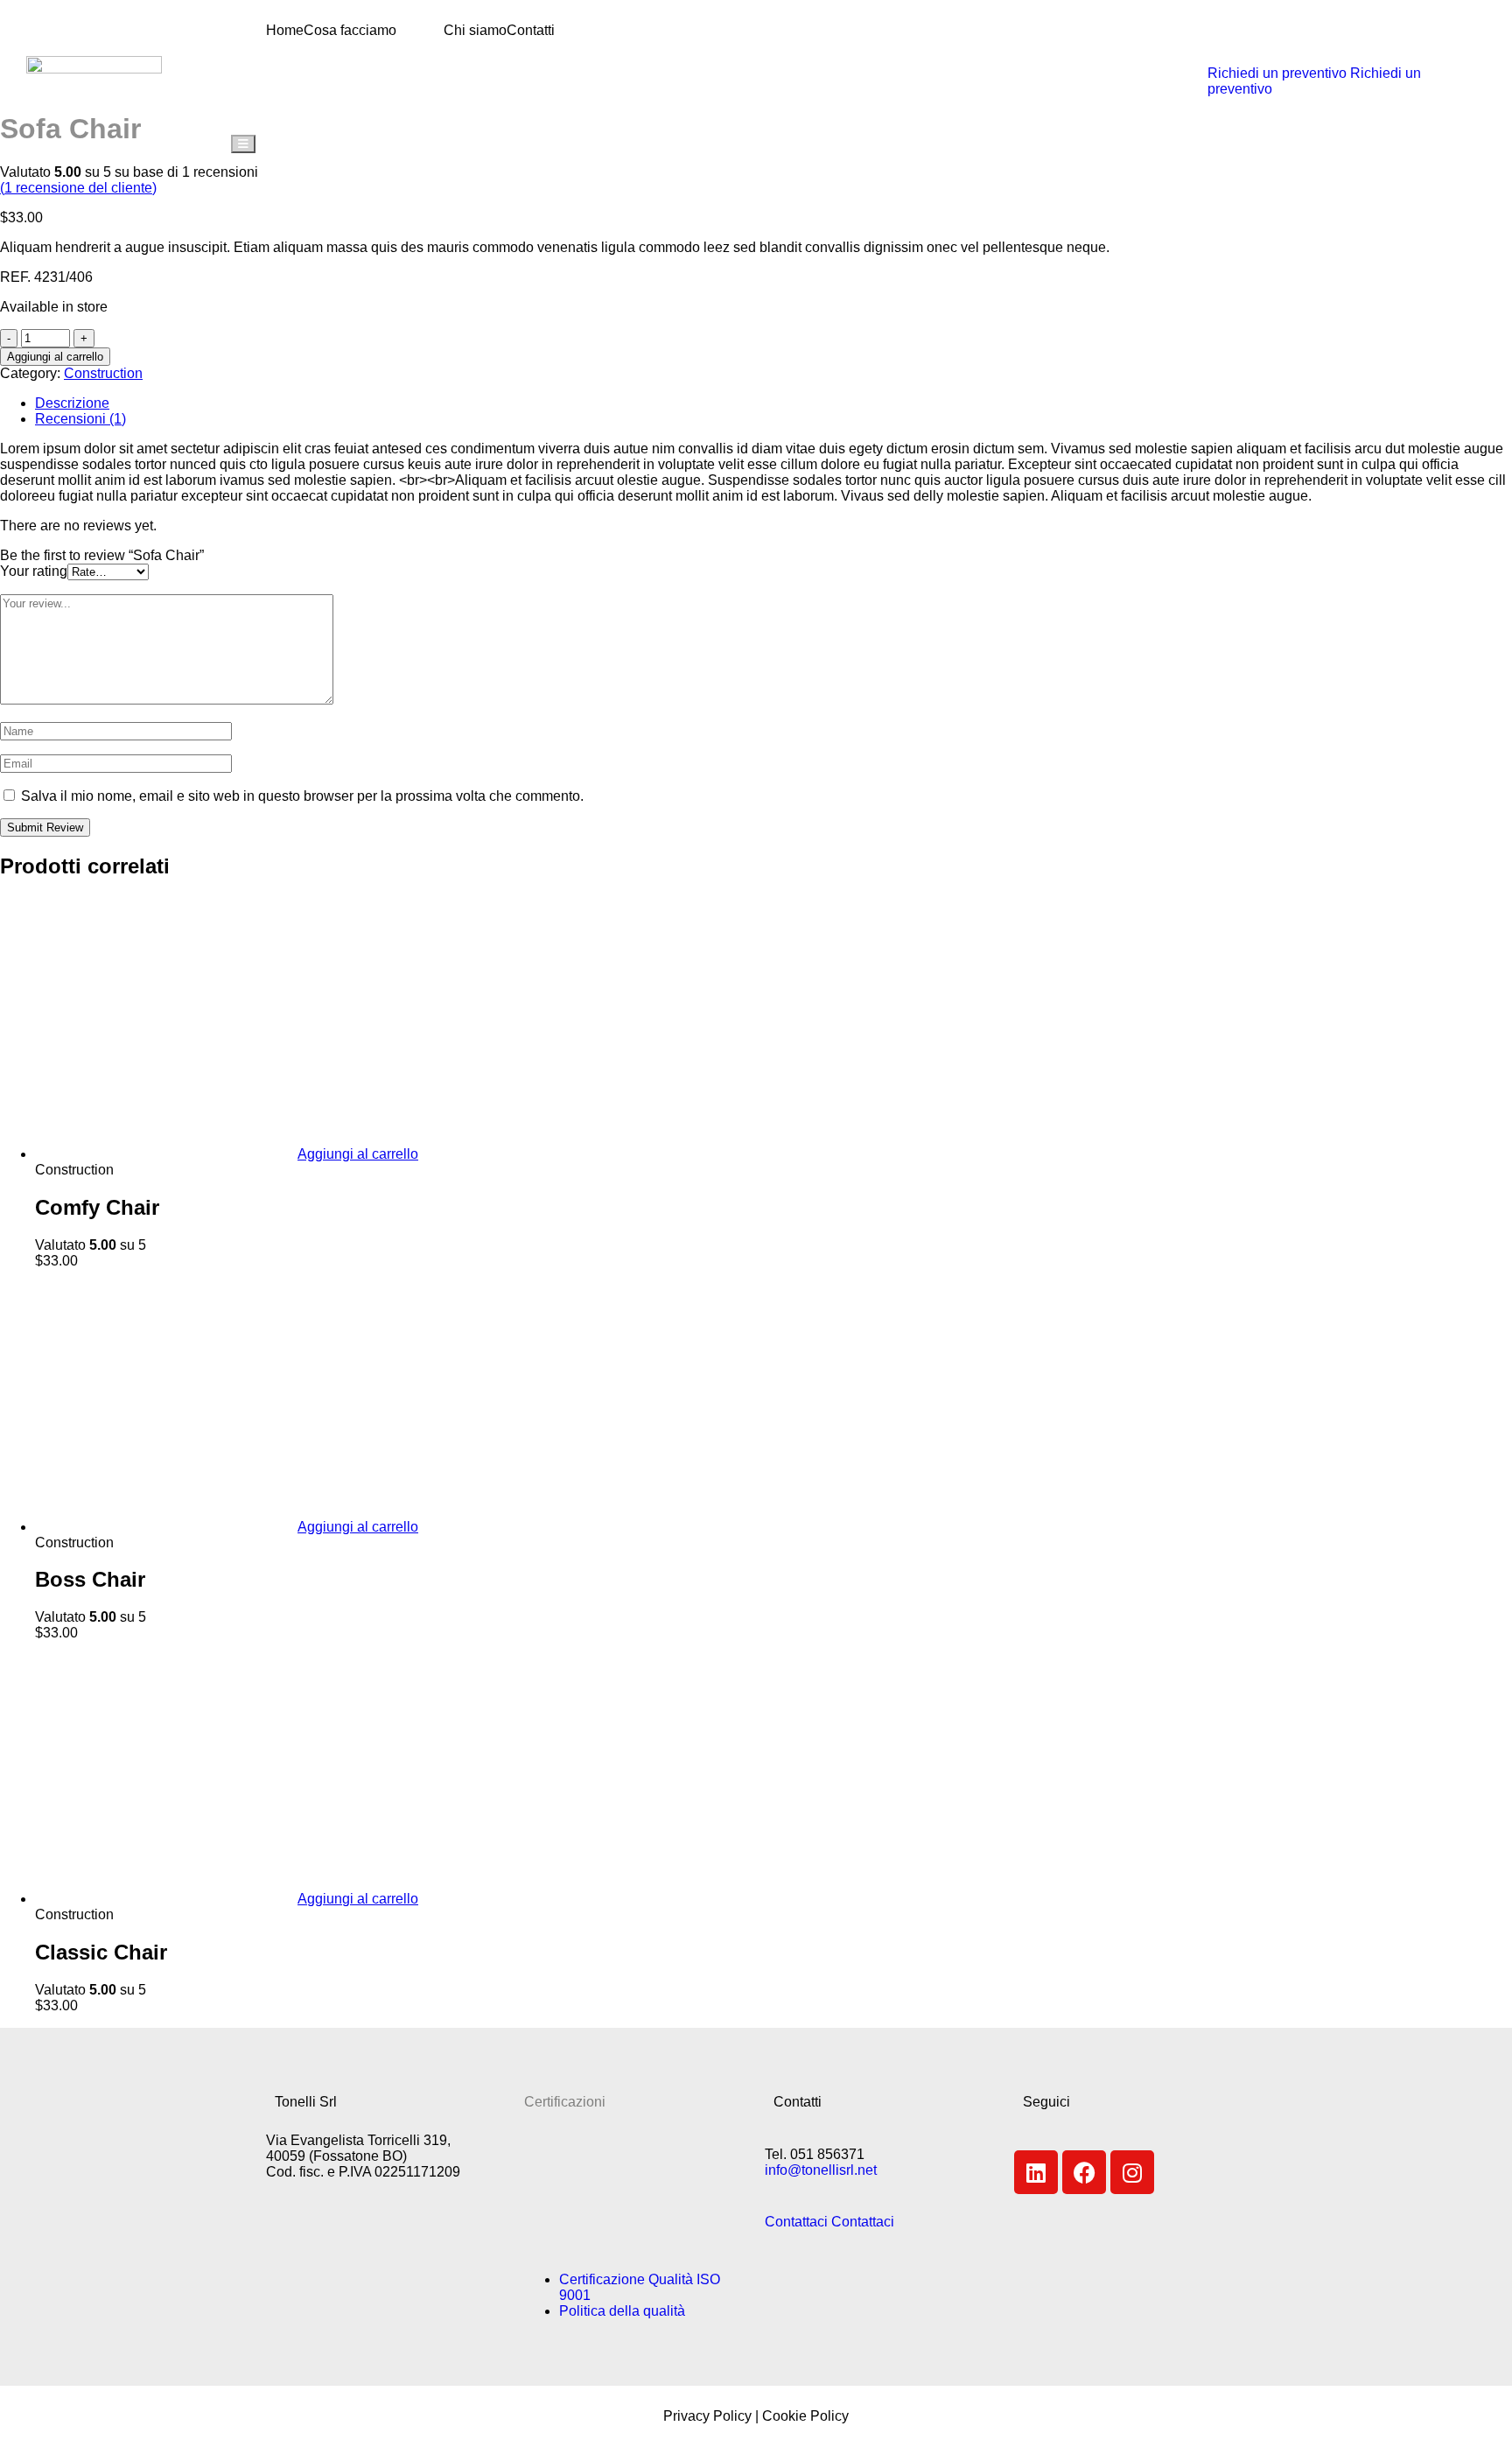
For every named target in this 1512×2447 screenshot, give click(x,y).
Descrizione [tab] (72, 403)
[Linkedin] (1036, 2172)
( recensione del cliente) (78, 188)
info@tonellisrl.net (821, 2170)
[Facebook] (1084, 2172)
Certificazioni (565, 2102)
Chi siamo (475, 30)
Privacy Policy (707, 2416)
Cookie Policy (805, 2416)
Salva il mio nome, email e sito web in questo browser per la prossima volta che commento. (302, 796)
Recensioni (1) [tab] (80, 419)
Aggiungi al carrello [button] (358, 1154)
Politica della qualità (622, 2311)
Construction (103, 373)
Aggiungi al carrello (55, 357)
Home (285, 30)
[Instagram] (1132, 2172)
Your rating (34, 571)
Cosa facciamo (350, 30)
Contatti (531, 30)
